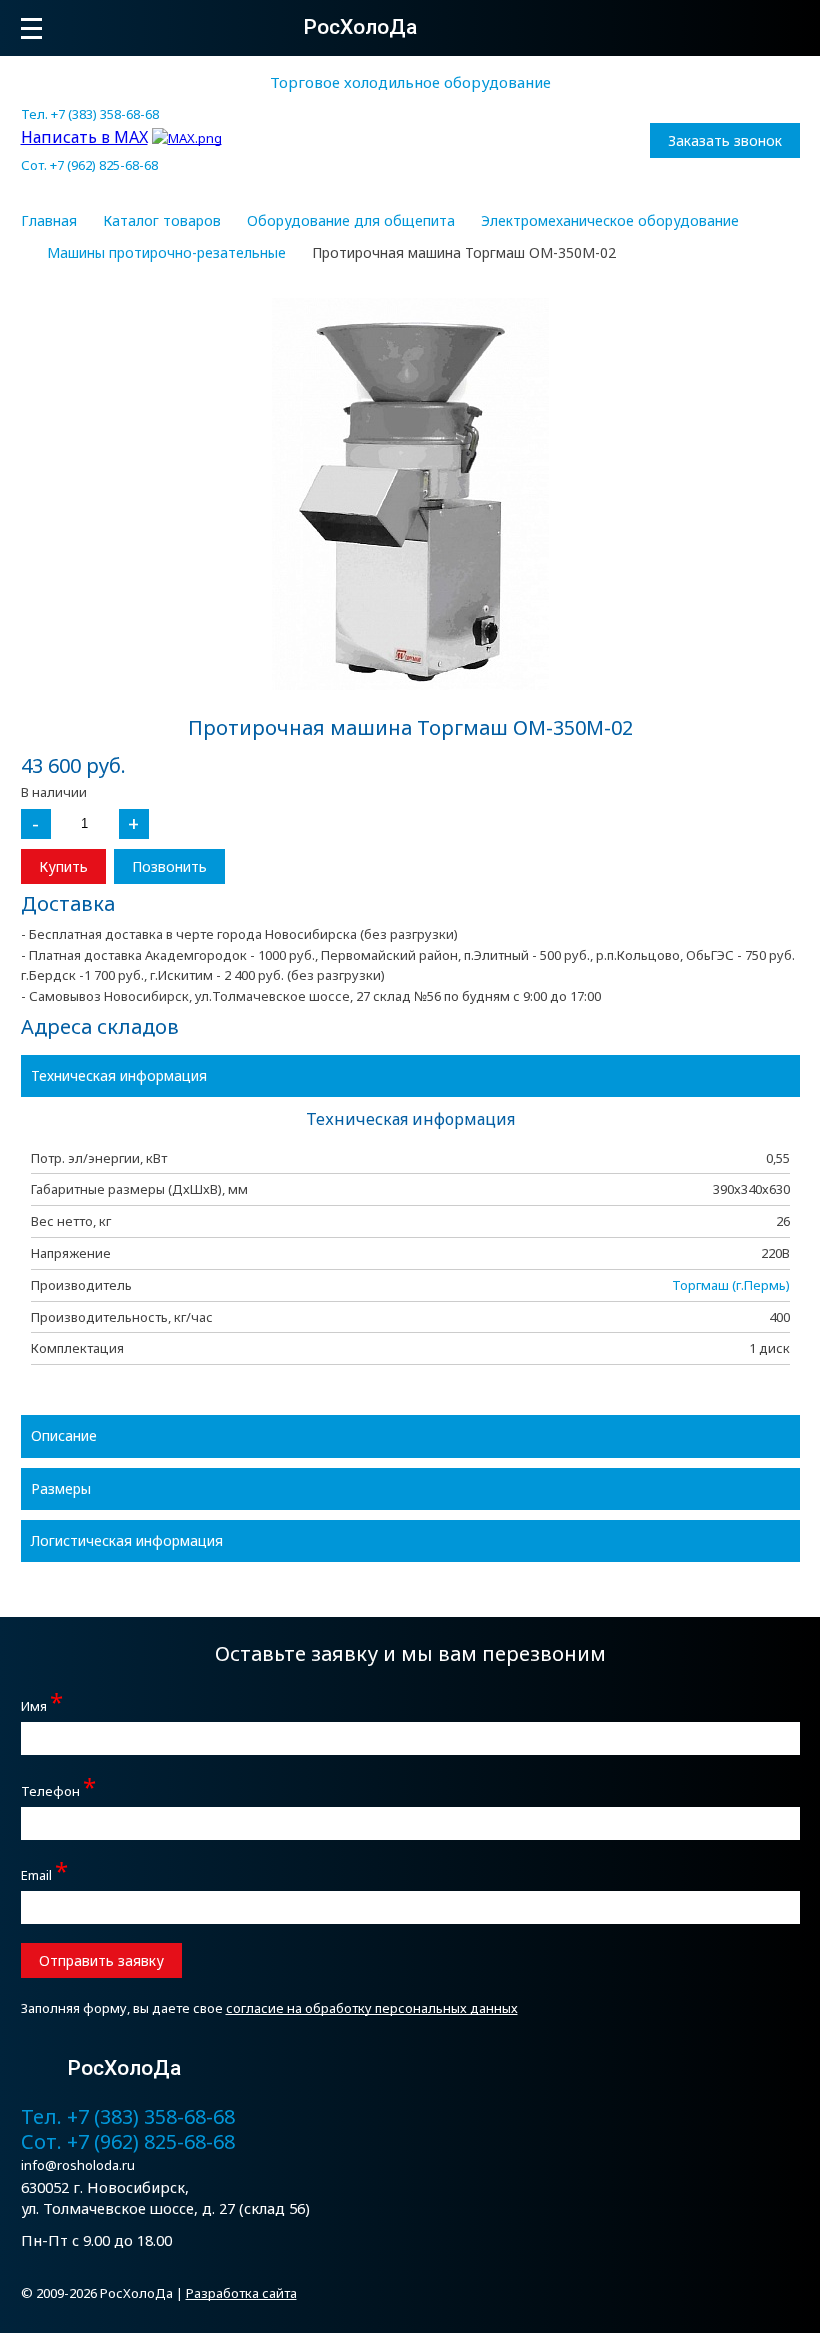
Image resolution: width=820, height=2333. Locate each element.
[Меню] (31, 28)
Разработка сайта (241, 2293)
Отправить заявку (101, 1960)
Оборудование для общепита (351, 221)
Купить (63, 866)
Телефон (58, 1788)
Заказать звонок (725, 140)
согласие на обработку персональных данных (372, 2008)
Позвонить (169, 866)
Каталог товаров (162, 221)
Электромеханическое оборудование (610, 221)
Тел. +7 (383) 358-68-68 (90, 114)
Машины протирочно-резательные (166, 253)
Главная (49, 221)
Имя (42, 1703)
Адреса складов (100, 1026)
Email (44, 1872)
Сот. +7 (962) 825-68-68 (89, 165)
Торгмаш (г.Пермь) (731, 1285)
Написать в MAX (84, 137)
